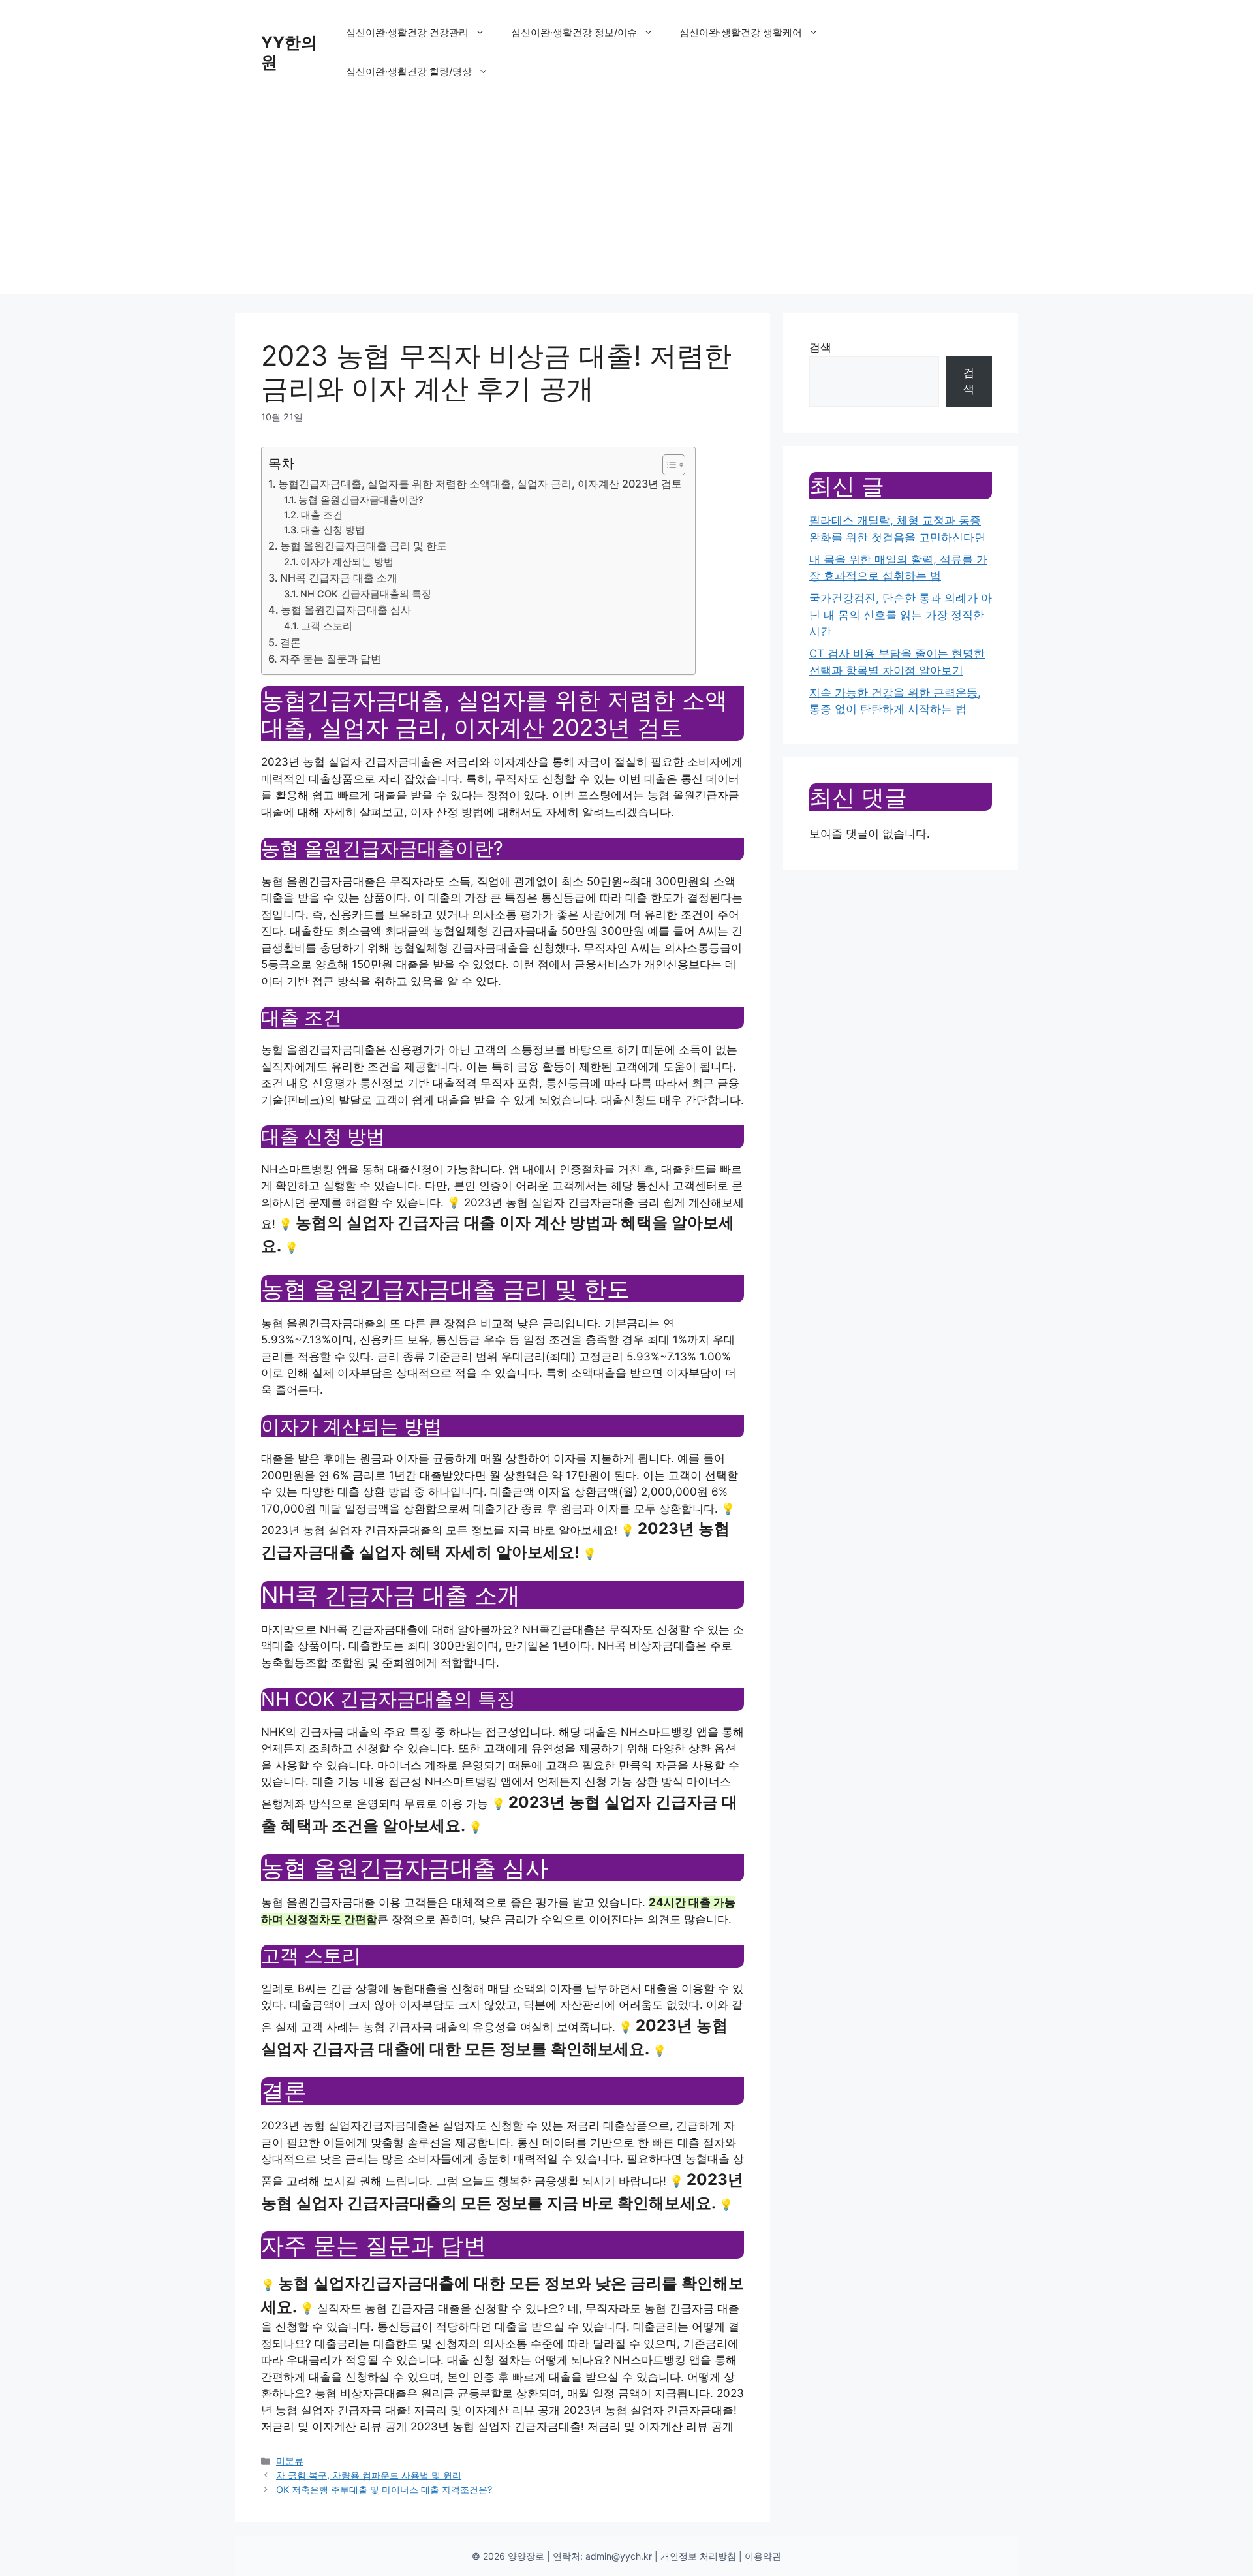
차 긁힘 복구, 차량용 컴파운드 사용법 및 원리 (369, 2475)
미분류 (290, 2461)
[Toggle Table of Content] (667, 465)
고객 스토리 (327, 626)
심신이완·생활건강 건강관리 (407, 32)
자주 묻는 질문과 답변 (330, 659)
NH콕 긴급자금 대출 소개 (339, 578)
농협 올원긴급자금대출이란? (361, 500)
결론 (290, 642)
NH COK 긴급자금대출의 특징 (366, 594)
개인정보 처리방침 (698, 2556)
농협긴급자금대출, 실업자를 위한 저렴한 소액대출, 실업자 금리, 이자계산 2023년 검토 (480, 484)
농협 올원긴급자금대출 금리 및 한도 (364, 546)
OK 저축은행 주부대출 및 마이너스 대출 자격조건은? (384, 2490)
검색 (820, 347)
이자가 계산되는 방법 (347, 562)
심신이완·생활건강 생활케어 (741, 32)
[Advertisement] (626, 202)
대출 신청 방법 (333, 530)
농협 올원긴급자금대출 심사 (346, 610)
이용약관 (763, 2556)
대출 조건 (322, 515)
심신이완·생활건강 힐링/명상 (409, 71)
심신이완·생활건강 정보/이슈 (574, 32)
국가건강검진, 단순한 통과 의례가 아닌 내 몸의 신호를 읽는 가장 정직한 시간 (901, 615)
